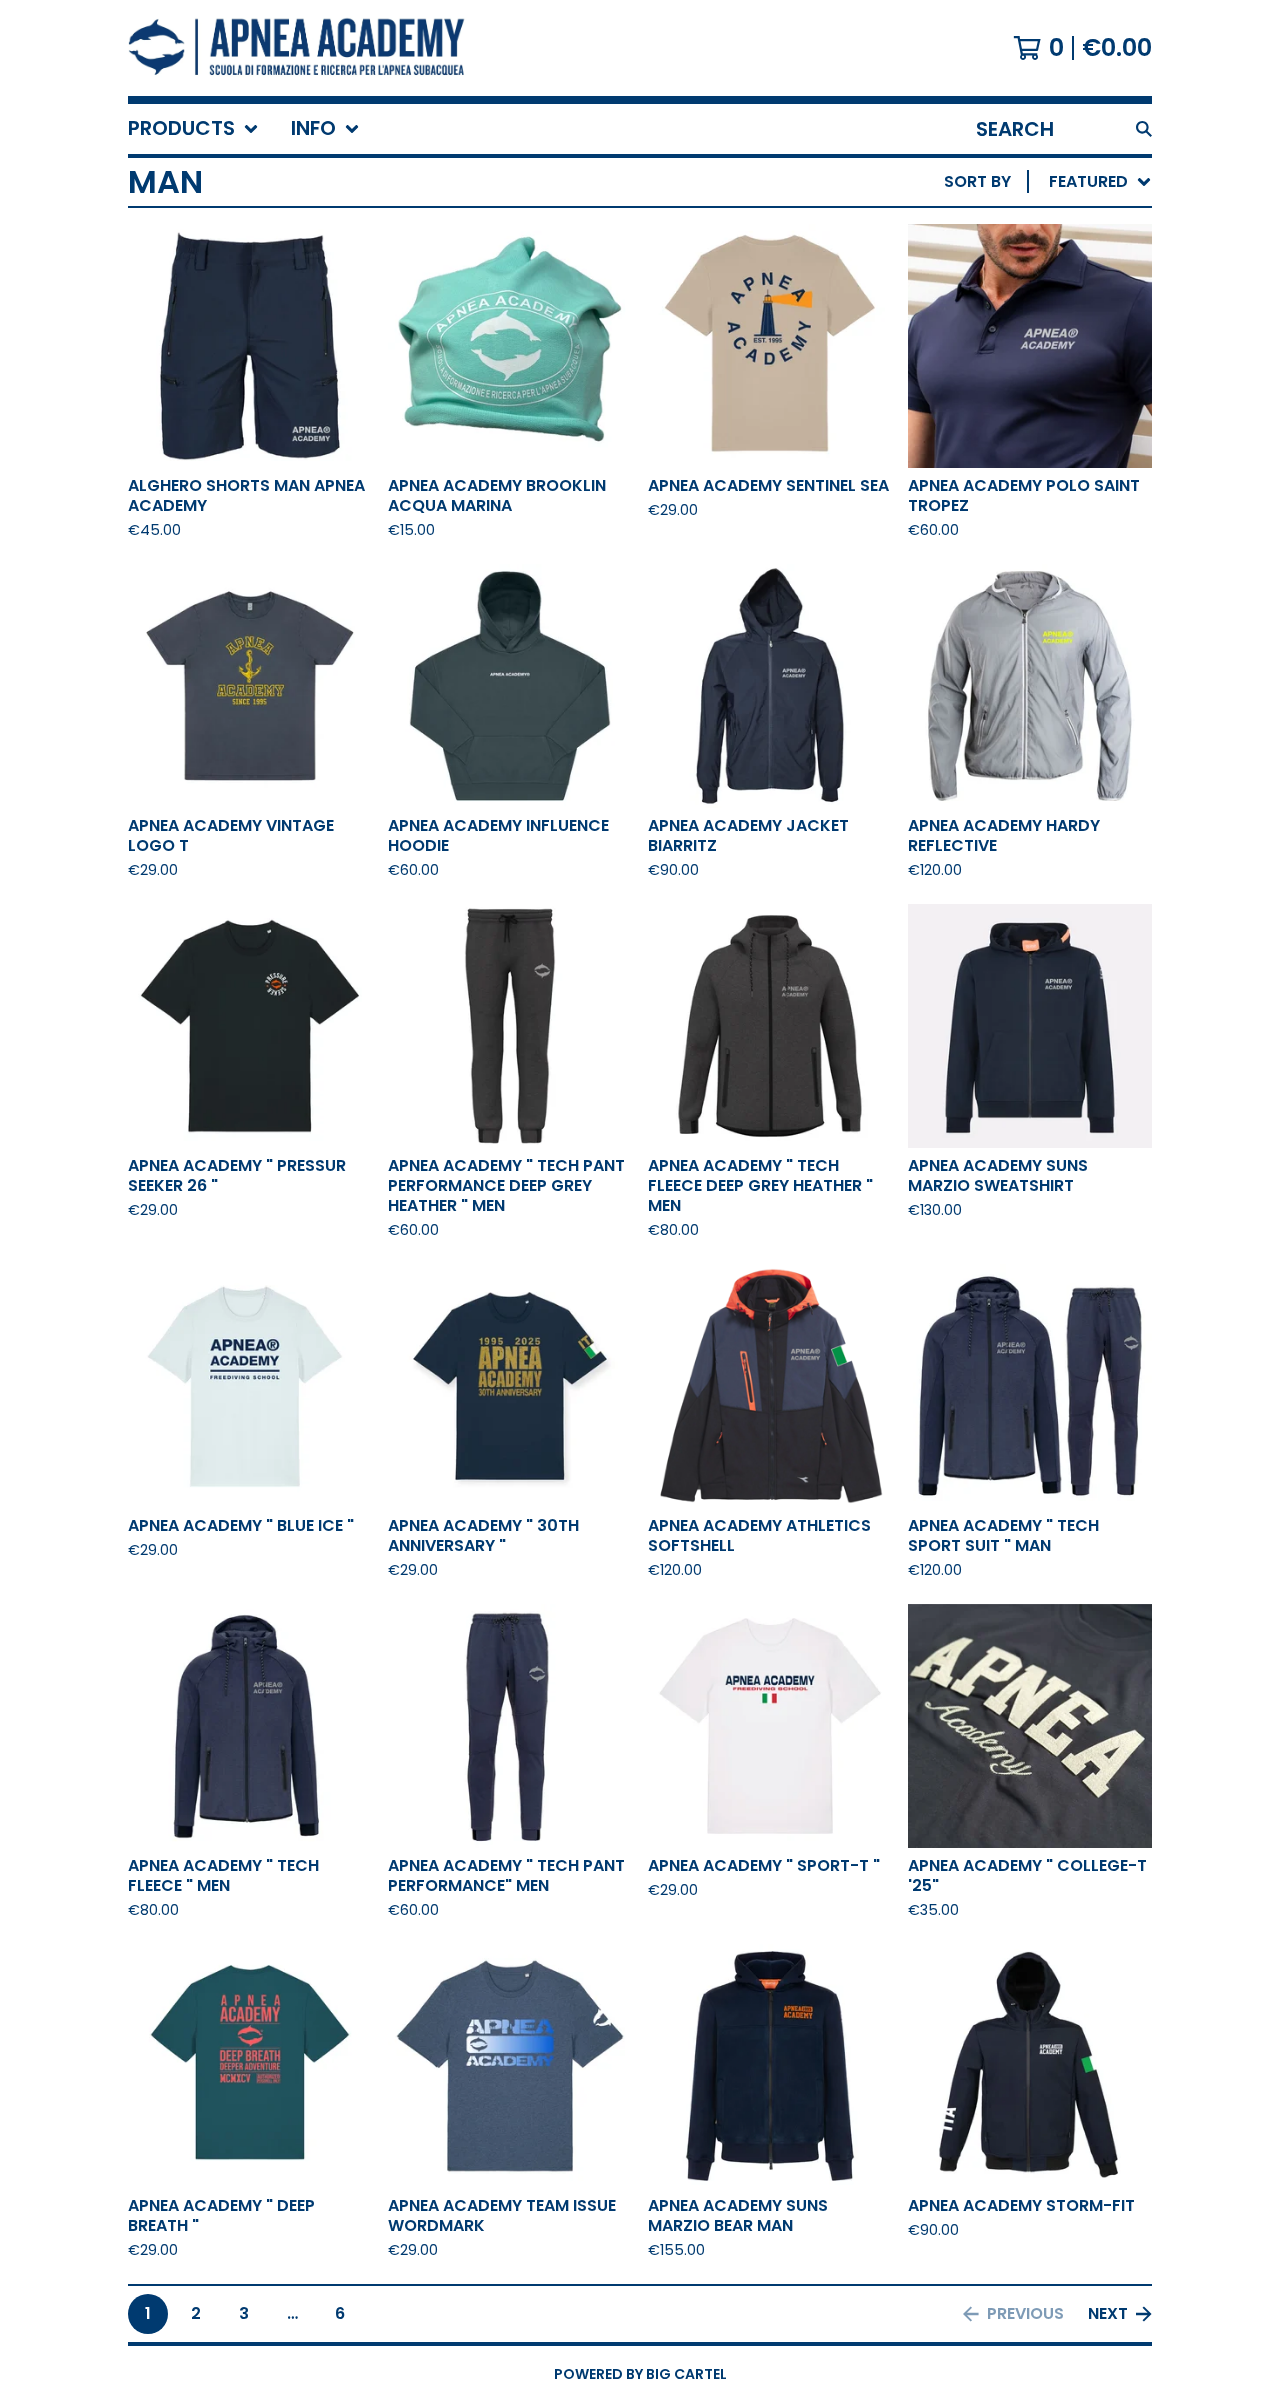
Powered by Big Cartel (640, 2374)
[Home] (297, 48)
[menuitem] (193, 129)
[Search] (1144, 129)
